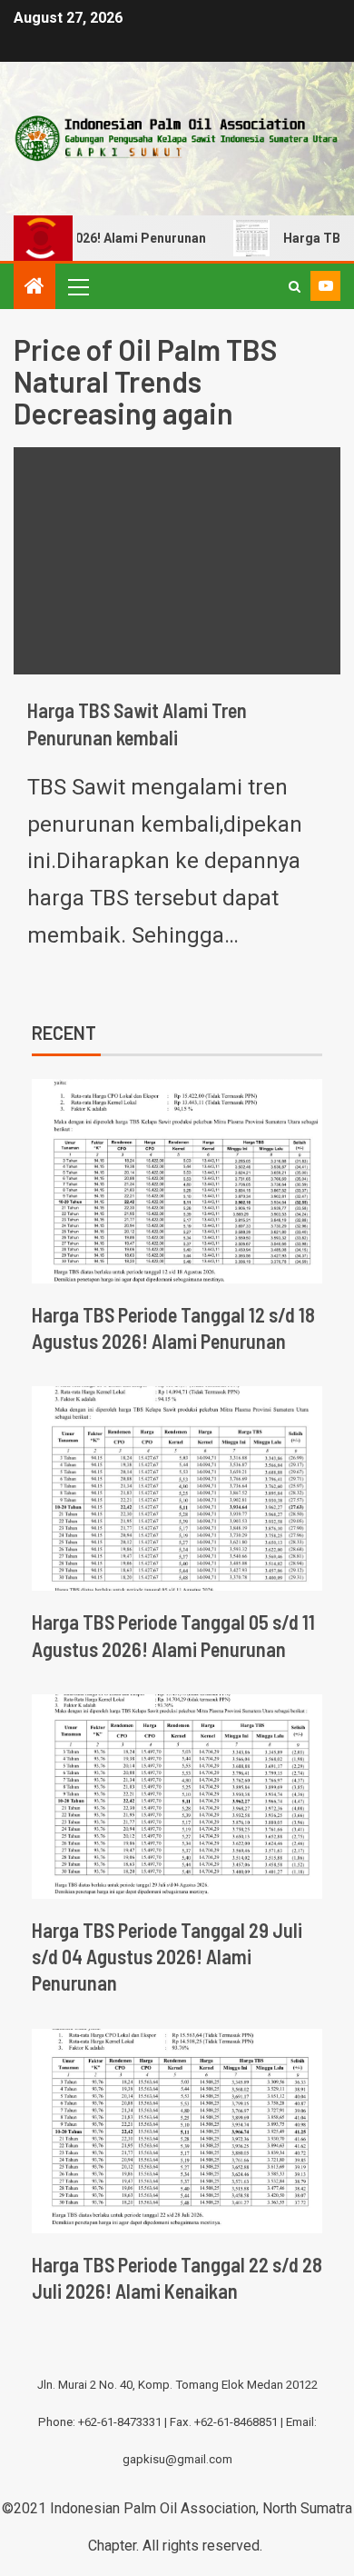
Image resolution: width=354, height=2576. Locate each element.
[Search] (295, 286)
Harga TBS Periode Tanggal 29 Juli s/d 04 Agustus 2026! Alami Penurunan (167, 1957)
